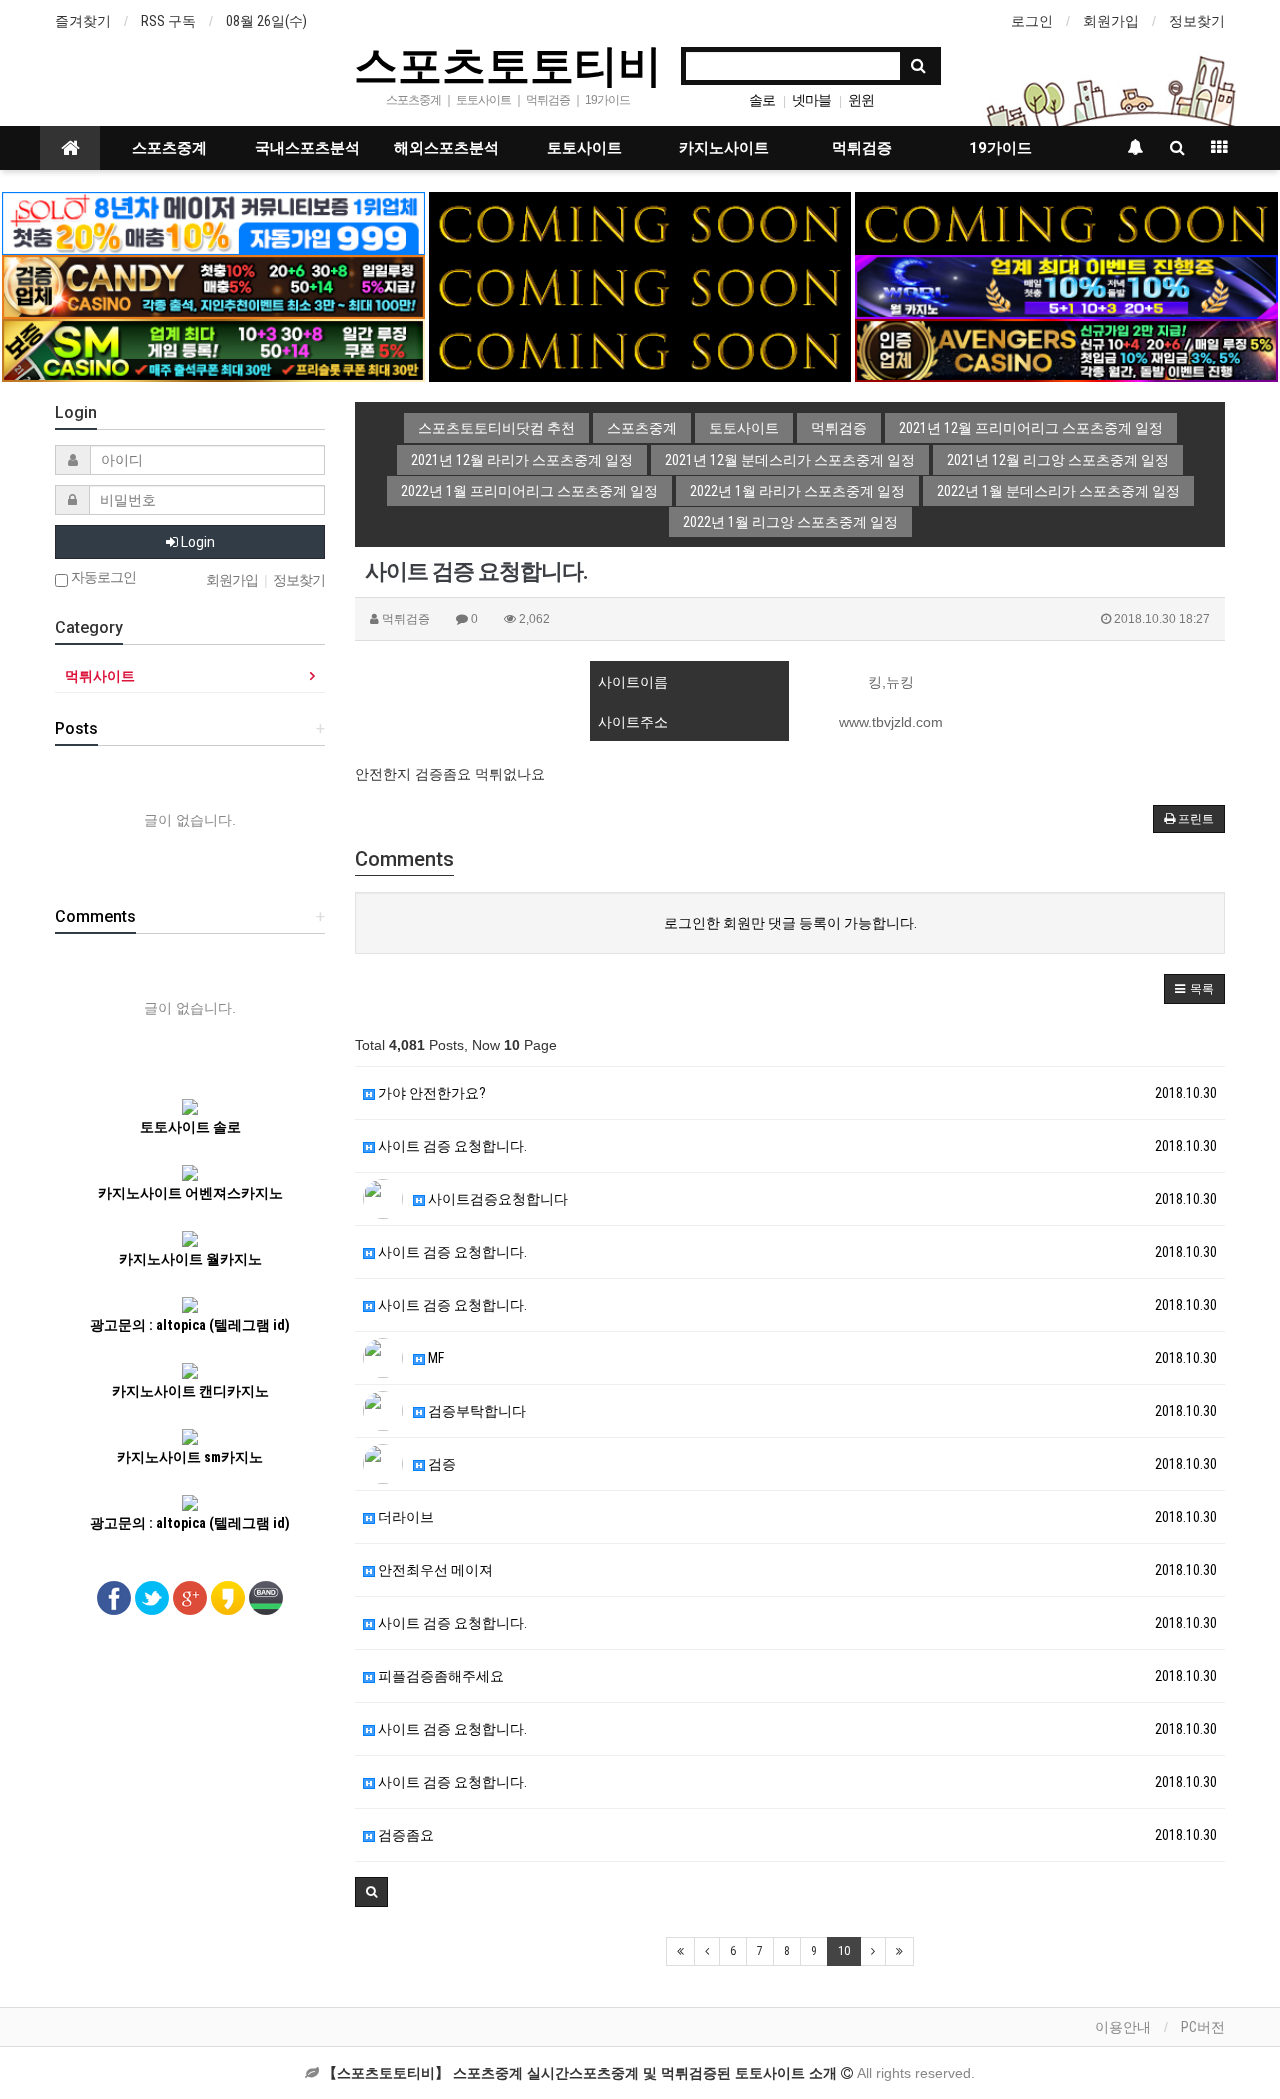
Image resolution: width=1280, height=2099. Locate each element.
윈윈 (861, 100)
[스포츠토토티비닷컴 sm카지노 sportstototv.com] (213, 349)
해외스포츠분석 (446, 148)
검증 (440, 1464)
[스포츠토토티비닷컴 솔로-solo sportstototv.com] (213, 222)
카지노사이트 (724, 148)
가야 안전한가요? (430, 1093)
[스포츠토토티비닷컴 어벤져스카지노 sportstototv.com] (1066, 349)
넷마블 (811, 100)
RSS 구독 (168, 21)
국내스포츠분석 (307, 148)
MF (434, 1358)
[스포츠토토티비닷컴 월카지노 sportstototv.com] (1066, 286)
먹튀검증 (862, 148)
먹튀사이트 (100, 676)
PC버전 (1203, 2027)
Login (196, 542)
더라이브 (404, 1517)
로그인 (1032, 21)
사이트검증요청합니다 (496, 1199)
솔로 (762, 100)
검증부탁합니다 (475, 1411)
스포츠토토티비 (508, 64)
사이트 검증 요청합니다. (451, 1146)
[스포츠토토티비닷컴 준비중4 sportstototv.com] (640, 349)
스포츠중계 (169, 148)
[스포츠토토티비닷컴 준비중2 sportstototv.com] (1066, 222)
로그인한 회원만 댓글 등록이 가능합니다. (790, 923)
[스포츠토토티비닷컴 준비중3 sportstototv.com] (640, 286)
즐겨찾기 (83, 21)
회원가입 (1111, 21)
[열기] (25, 25)
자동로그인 (102, 577)
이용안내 (1123, 2027)
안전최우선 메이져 (434, 1570)
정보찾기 (1197, 21)
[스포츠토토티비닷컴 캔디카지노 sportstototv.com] (213, 286)
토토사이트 (584, 148)
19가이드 (1000, 148)
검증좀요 (404, 1835)
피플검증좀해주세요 (439, 1676)
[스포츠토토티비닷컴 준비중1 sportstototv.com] (640, 222)
